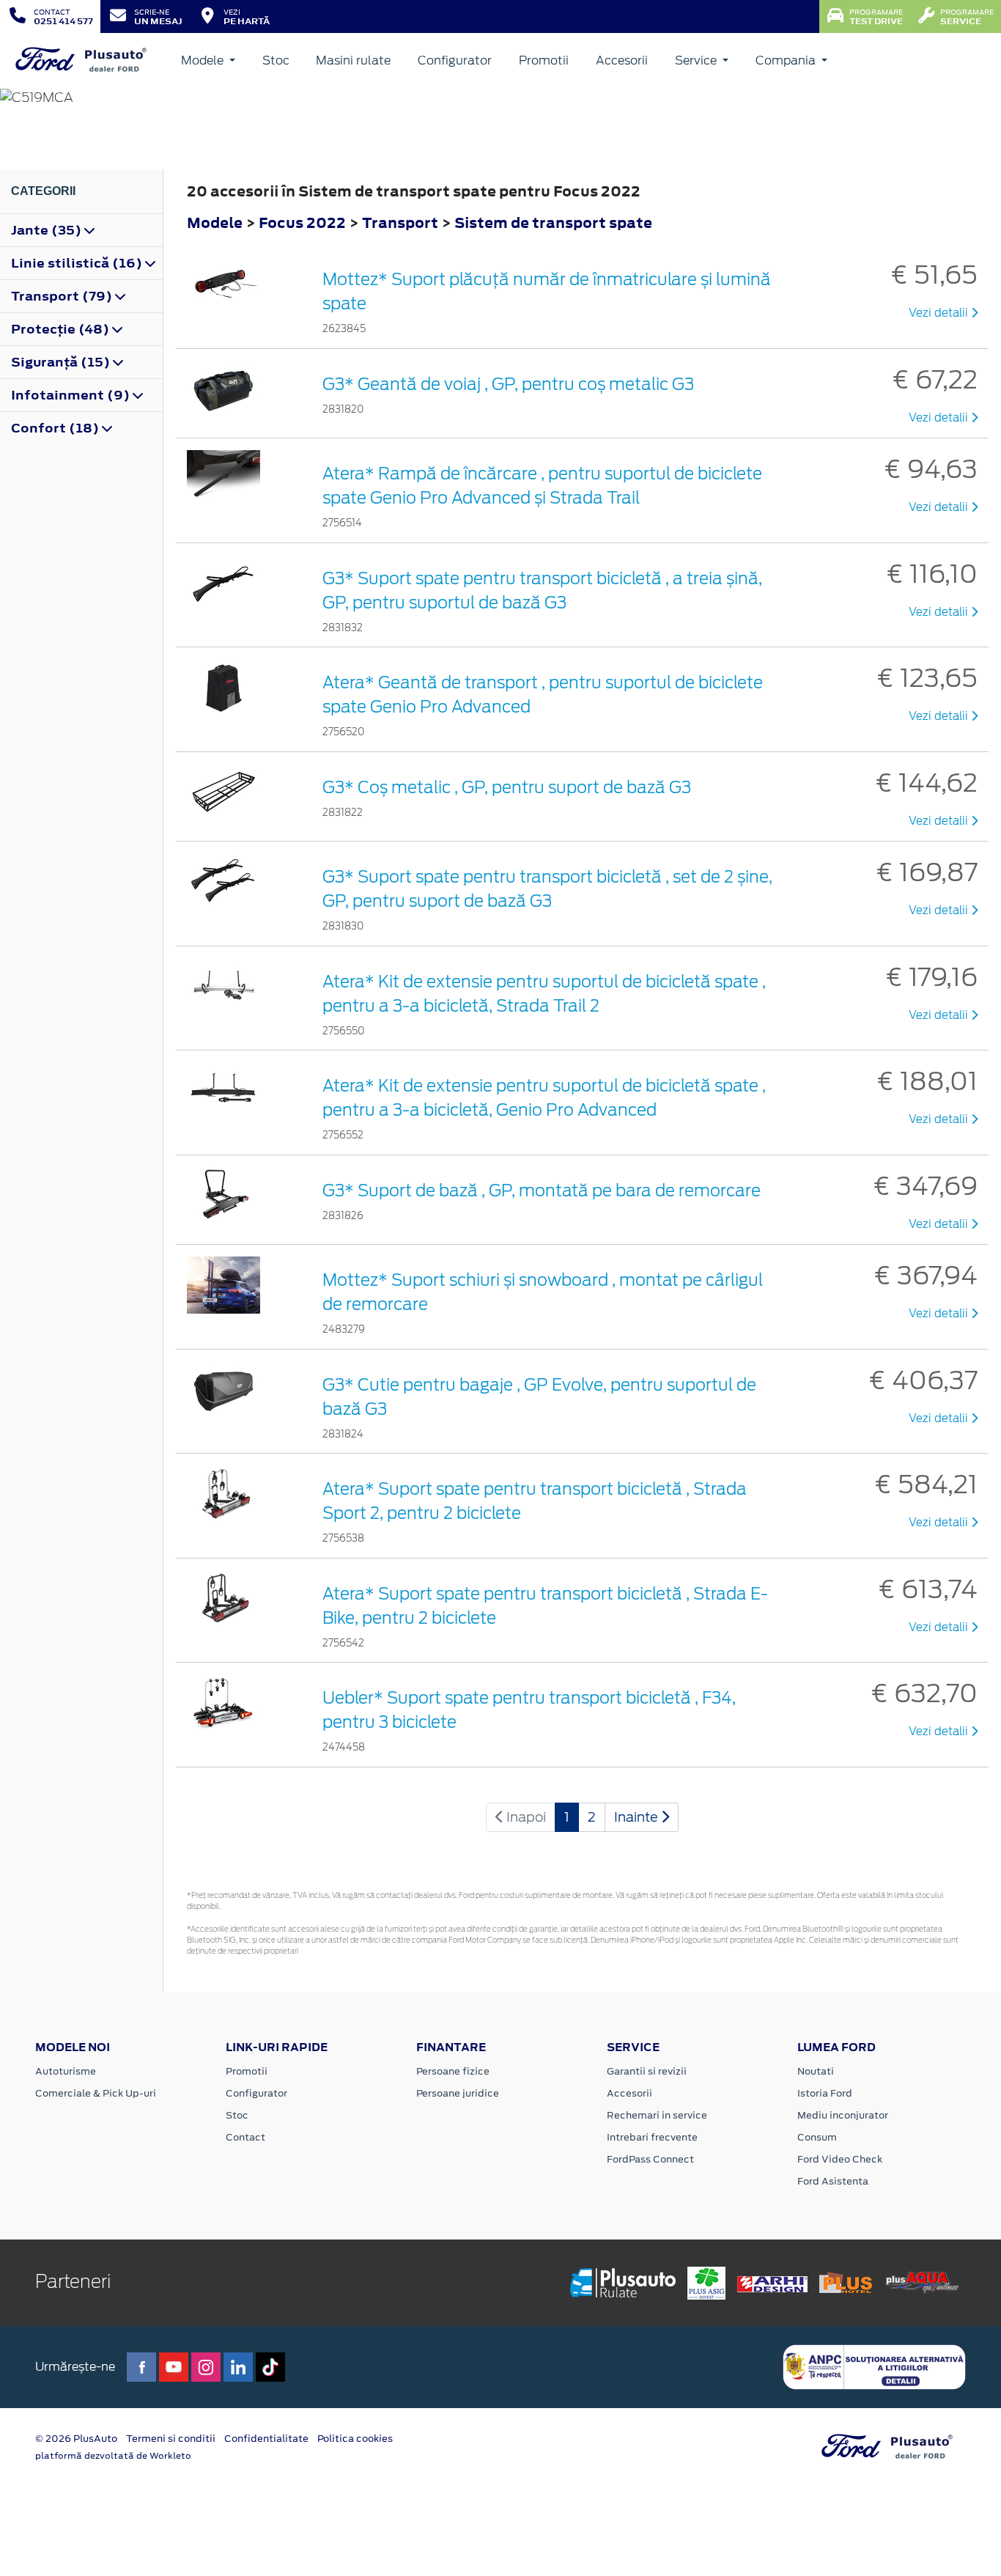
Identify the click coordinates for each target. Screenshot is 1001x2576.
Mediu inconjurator (843, 2115)
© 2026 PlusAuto (76, 2439)
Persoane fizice (453, 2071)
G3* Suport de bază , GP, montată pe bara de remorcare (542, 1191)
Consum (817, 2137)
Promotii (544, 60)
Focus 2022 (302, 222)
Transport (402, 222)
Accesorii (622, 60)
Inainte (638, 1817)
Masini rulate (353, 60)
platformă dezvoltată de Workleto (113, 2456)
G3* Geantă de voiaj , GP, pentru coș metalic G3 (508, 384)
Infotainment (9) (72, 395)
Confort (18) (56, 428)
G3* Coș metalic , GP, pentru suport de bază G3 (507, 787)
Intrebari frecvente (652, 2137)
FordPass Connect (650, 2159)
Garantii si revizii (647, 2071)
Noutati (816, 2071)
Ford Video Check (840, 2159)
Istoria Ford (825, 2093)
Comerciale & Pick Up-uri (96, 2093)
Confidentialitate (266, 2439)
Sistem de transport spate (553, 222)
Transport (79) (63, 296)
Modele (204, 60)
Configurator (455, 60)
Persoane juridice (458, 2093)
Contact (245, 2137)
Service (697, 60)
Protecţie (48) (62, 329)
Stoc (276, 60)
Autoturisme (66, 2071)
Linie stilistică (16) (78, 263)
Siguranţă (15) (62, 362)
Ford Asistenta (833, 2181)
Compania (787, 60)
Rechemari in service (657, 2115)
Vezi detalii (940, 313)
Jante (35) (48, 230)
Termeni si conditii (171, 2439)
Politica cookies (355, 2439)
